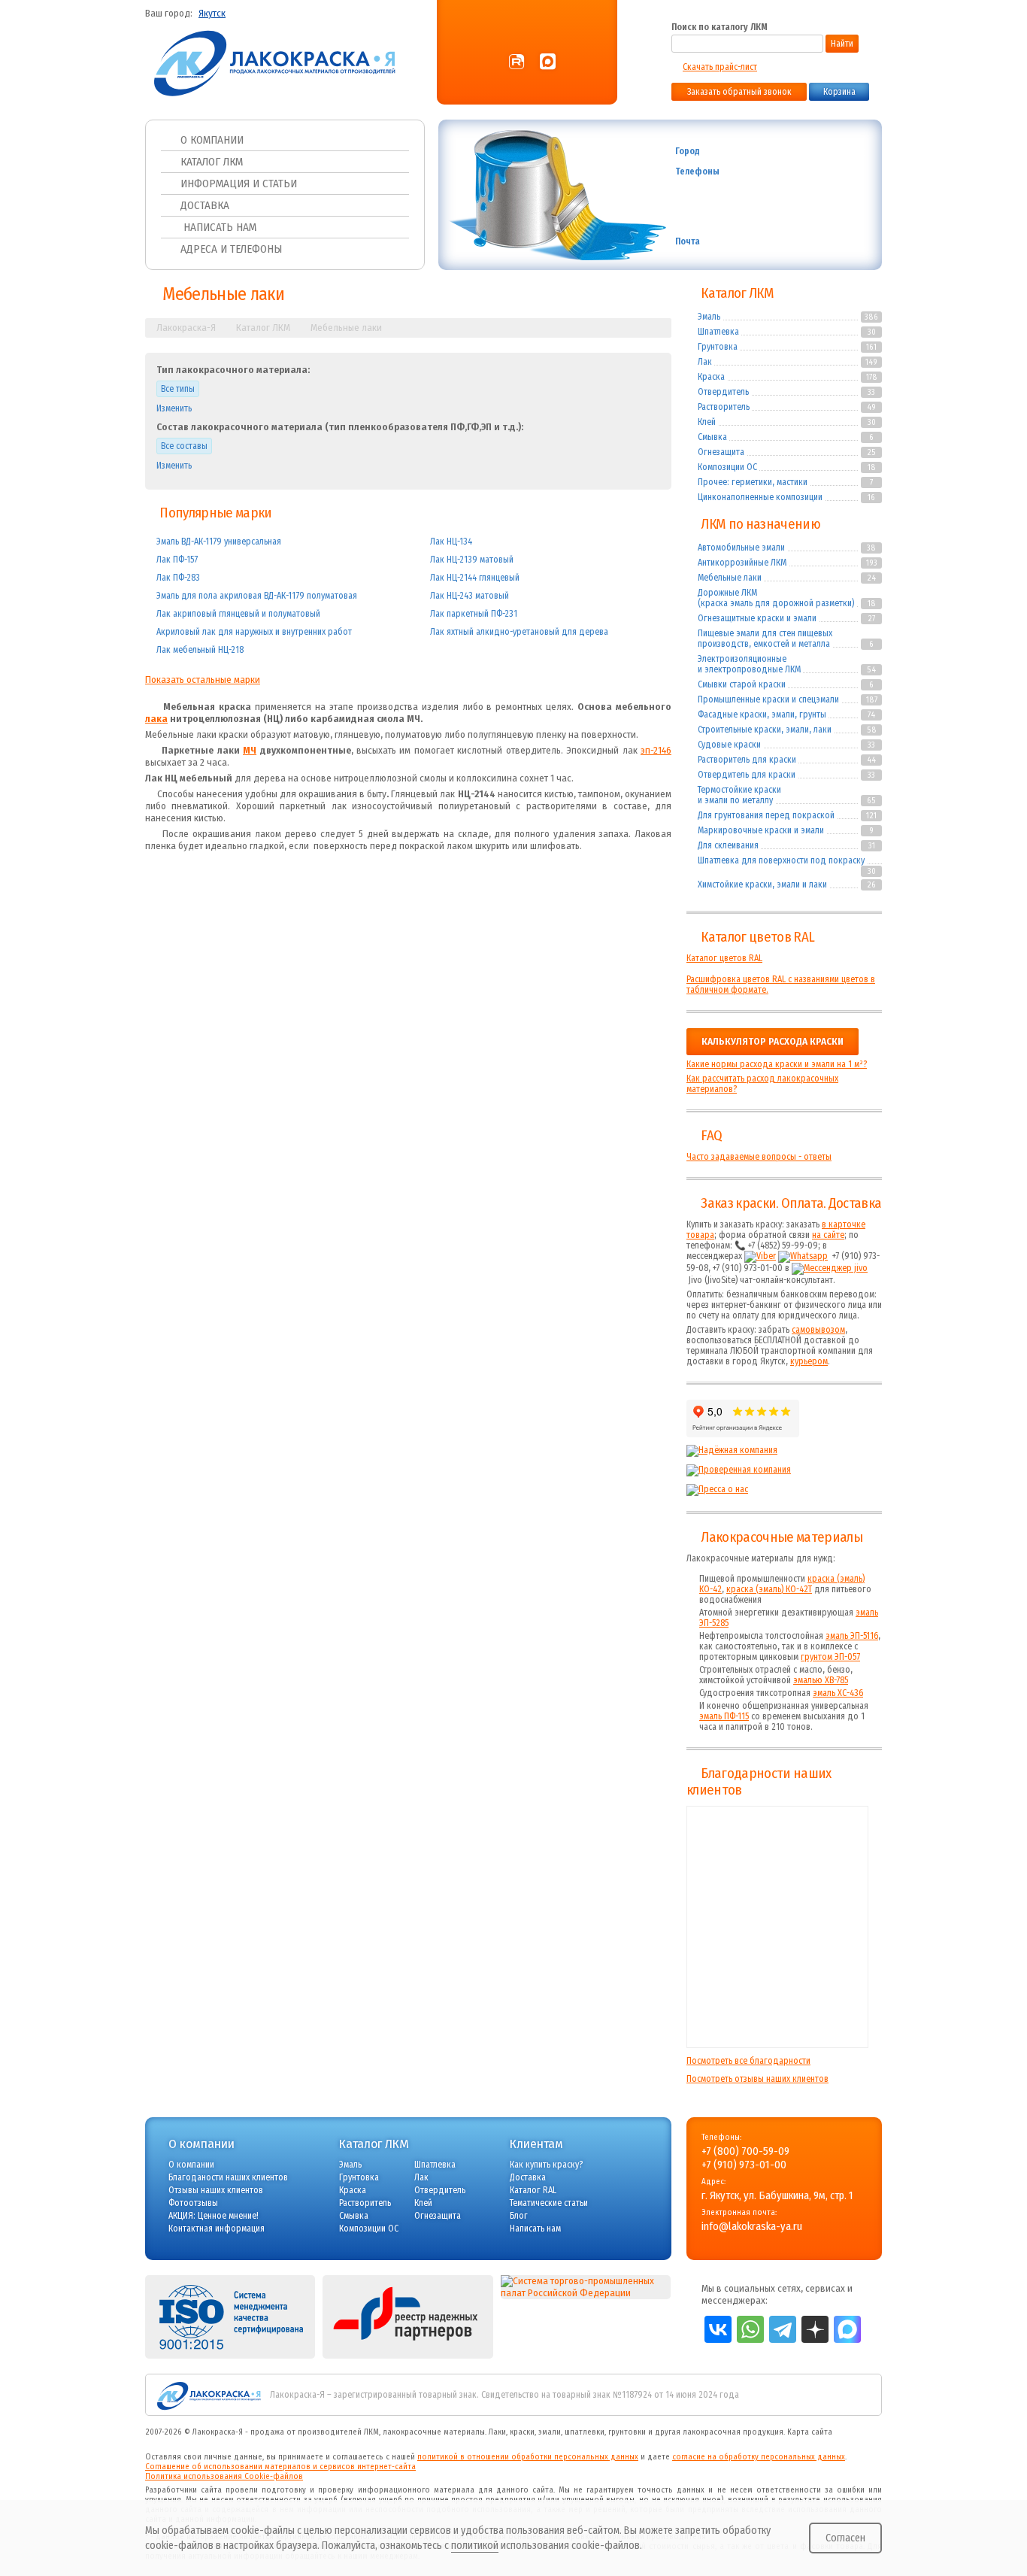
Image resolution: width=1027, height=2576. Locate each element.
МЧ (250, 751)
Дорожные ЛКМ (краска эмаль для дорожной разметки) (776, 598)
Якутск (212, 14)
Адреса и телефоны (231, 249)
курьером (809, 1361)
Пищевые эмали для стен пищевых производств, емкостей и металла (765, 639)
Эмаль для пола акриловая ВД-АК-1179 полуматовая (257, 596)
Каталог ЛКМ (212, 162)
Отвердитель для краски (747, 775)
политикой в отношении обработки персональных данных (528, 2457)
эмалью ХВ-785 (821, 1680)
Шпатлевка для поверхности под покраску (781, 860)
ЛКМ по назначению (760, 524)
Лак (705, 362)
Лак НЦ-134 (451, 542)
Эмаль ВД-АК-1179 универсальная (219, 542)
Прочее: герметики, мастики (753, 482)
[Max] (548, 62)
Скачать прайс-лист (720, 67)
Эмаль (709, 317)
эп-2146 (656, 751)
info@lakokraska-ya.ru (798, 242)
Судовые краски (729, 745)
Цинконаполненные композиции (760, 497)
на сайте (828, 1235)
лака (156, 719)
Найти (842, 44)
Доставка (205, 205)
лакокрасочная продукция (733, 2432)
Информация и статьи (239, 184)
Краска (711, 377)
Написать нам (218, 227)
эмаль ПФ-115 (724, 1716)
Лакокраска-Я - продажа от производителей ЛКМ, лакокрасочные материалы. (339, 2432)
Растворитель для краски (747, 760)
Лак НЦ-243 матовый (470, 596)
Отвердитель (723, 392)
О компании (212, 140)
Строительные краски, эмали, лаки (765, 730)
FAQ (711, 1136)
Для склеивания (728, 845)
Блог (519, 2216)
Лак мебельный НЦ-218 (200, 650)
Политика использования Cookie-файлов (224, 2476)
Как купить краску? (546, 2165)
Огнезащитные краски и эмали (757, 618)
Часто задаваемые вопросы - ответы (759, 1157)
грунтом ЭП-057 (830, 1657)
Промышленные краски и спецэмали (768, 699)
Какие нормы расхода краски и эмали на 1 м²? (777, 1064)
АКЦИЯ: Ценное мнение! (214, 2216)
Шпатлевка (718, 332)
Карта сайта (810, 2432)
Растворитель (724, 407)
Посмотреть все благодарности (748, 2061)
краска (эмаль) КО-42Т (769, 1589)
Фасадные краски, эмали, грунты (762, 715)
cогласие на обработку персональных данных (759, 2457)
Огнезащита (721, 452)
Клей (707, 422)
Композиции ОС (727, 467)
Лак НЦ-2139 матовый (472, 560)
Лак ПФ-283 (178, 578)
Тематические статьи (549, 2203)
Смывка (712, 437)
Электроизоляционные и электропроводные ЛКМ (749, 664)
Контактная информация (217, 2229)
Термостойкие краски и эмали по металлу (739, 795)
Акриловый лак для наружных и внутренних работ (254, 632)
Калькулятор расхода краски (773, 1042)
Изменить (174, 408)
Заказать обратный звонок (739, 92)
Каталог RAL (533, 2190)
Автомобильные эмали (741, 548)
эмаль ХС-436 (838, 1693)
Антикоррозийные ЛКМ (742, 563)
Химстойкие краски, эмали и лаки (762, 884)
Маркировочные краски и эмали (761, 830)
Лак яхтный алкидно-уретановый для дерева (519, 632)
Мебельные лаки (730, 578)
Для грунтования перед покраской (766, 815)
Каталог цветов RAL (757, 937)
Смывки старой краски (742, 684)
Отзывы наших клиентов (777, 1927)
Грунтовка (718, 347)
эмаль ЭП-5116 (852, 1636)
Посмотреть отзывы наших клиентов (757, 2079)
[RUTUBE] (517, 62)
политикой (475, 2546)
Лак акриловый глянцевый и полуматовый (238, 614)
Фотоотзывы (193, 2203)
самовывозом (818, 1330)
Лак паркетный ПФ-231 (474, 614)
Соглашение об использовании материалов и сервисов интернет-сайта (280, 2467)
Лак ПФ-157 (177, 560)
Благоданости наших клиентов (228, 2177)
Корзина (839, 92)
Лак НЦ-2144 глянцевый (475, 578)
